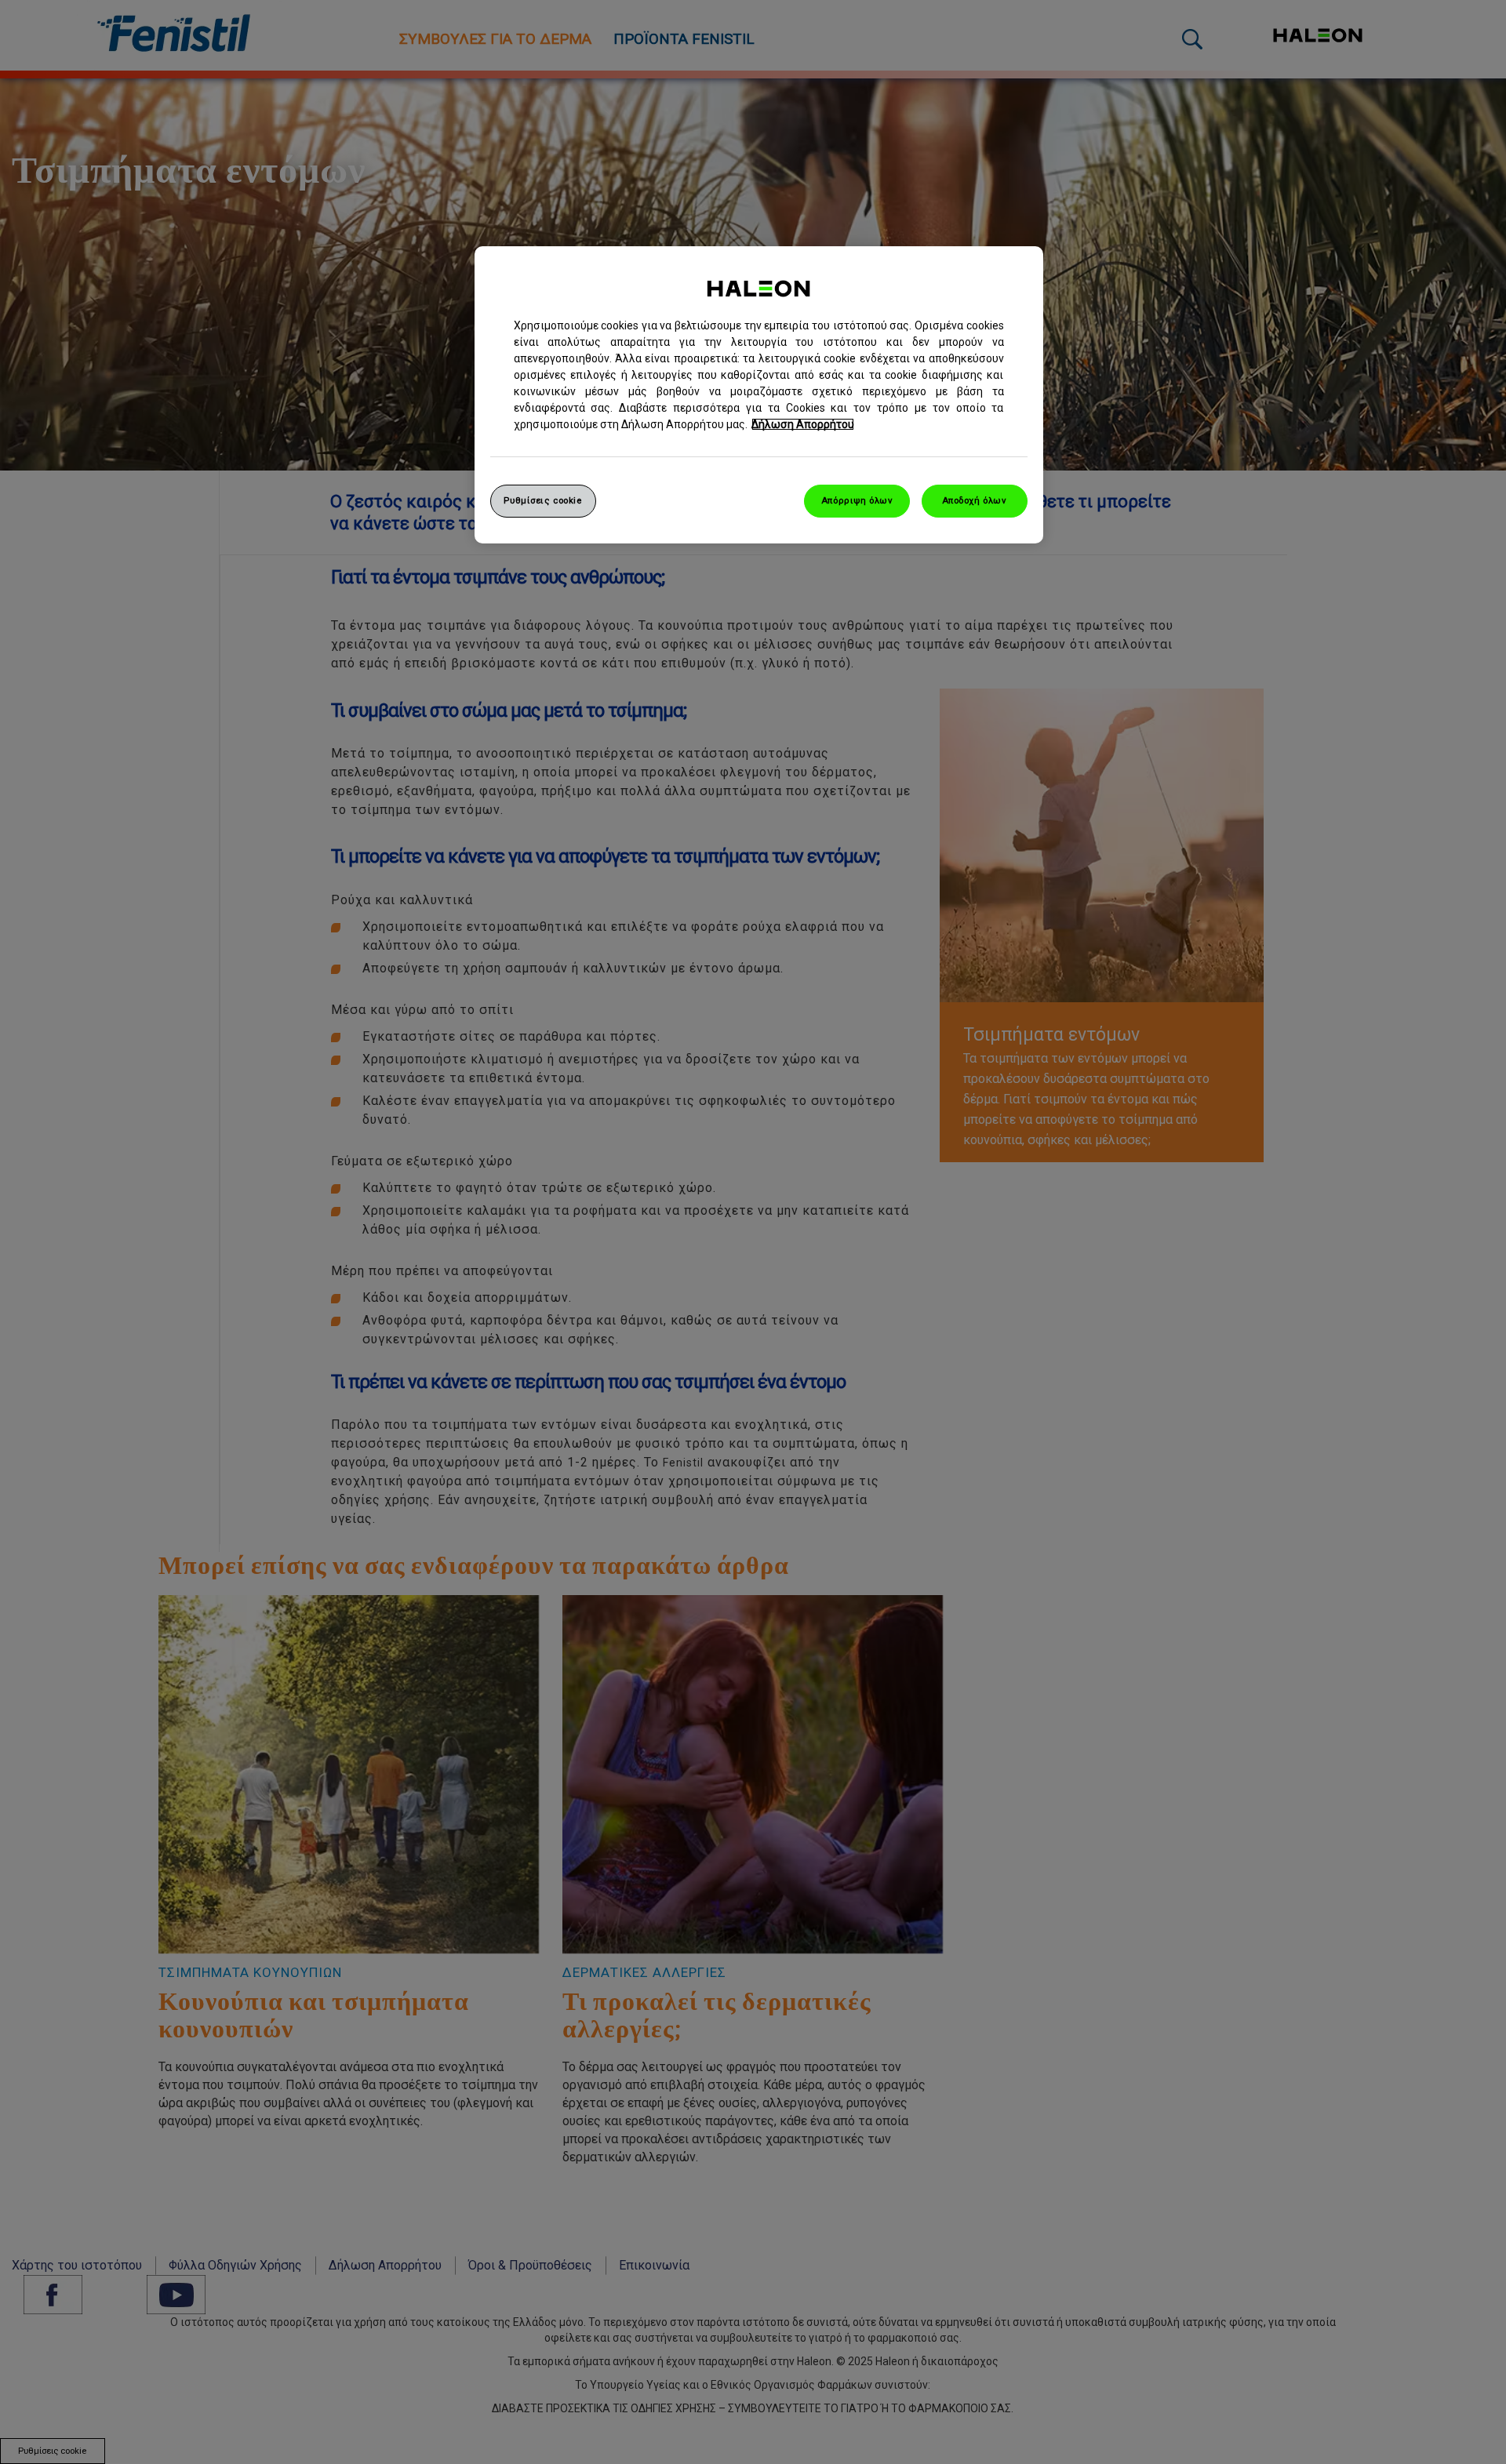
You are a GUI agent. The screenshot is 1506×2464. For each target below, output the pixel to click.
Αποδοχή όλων (975, 500)
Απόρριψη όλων (857, 500)
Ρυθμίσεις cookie (542, 500)
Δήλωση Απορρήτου (803, 424)
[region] (759, 395)
